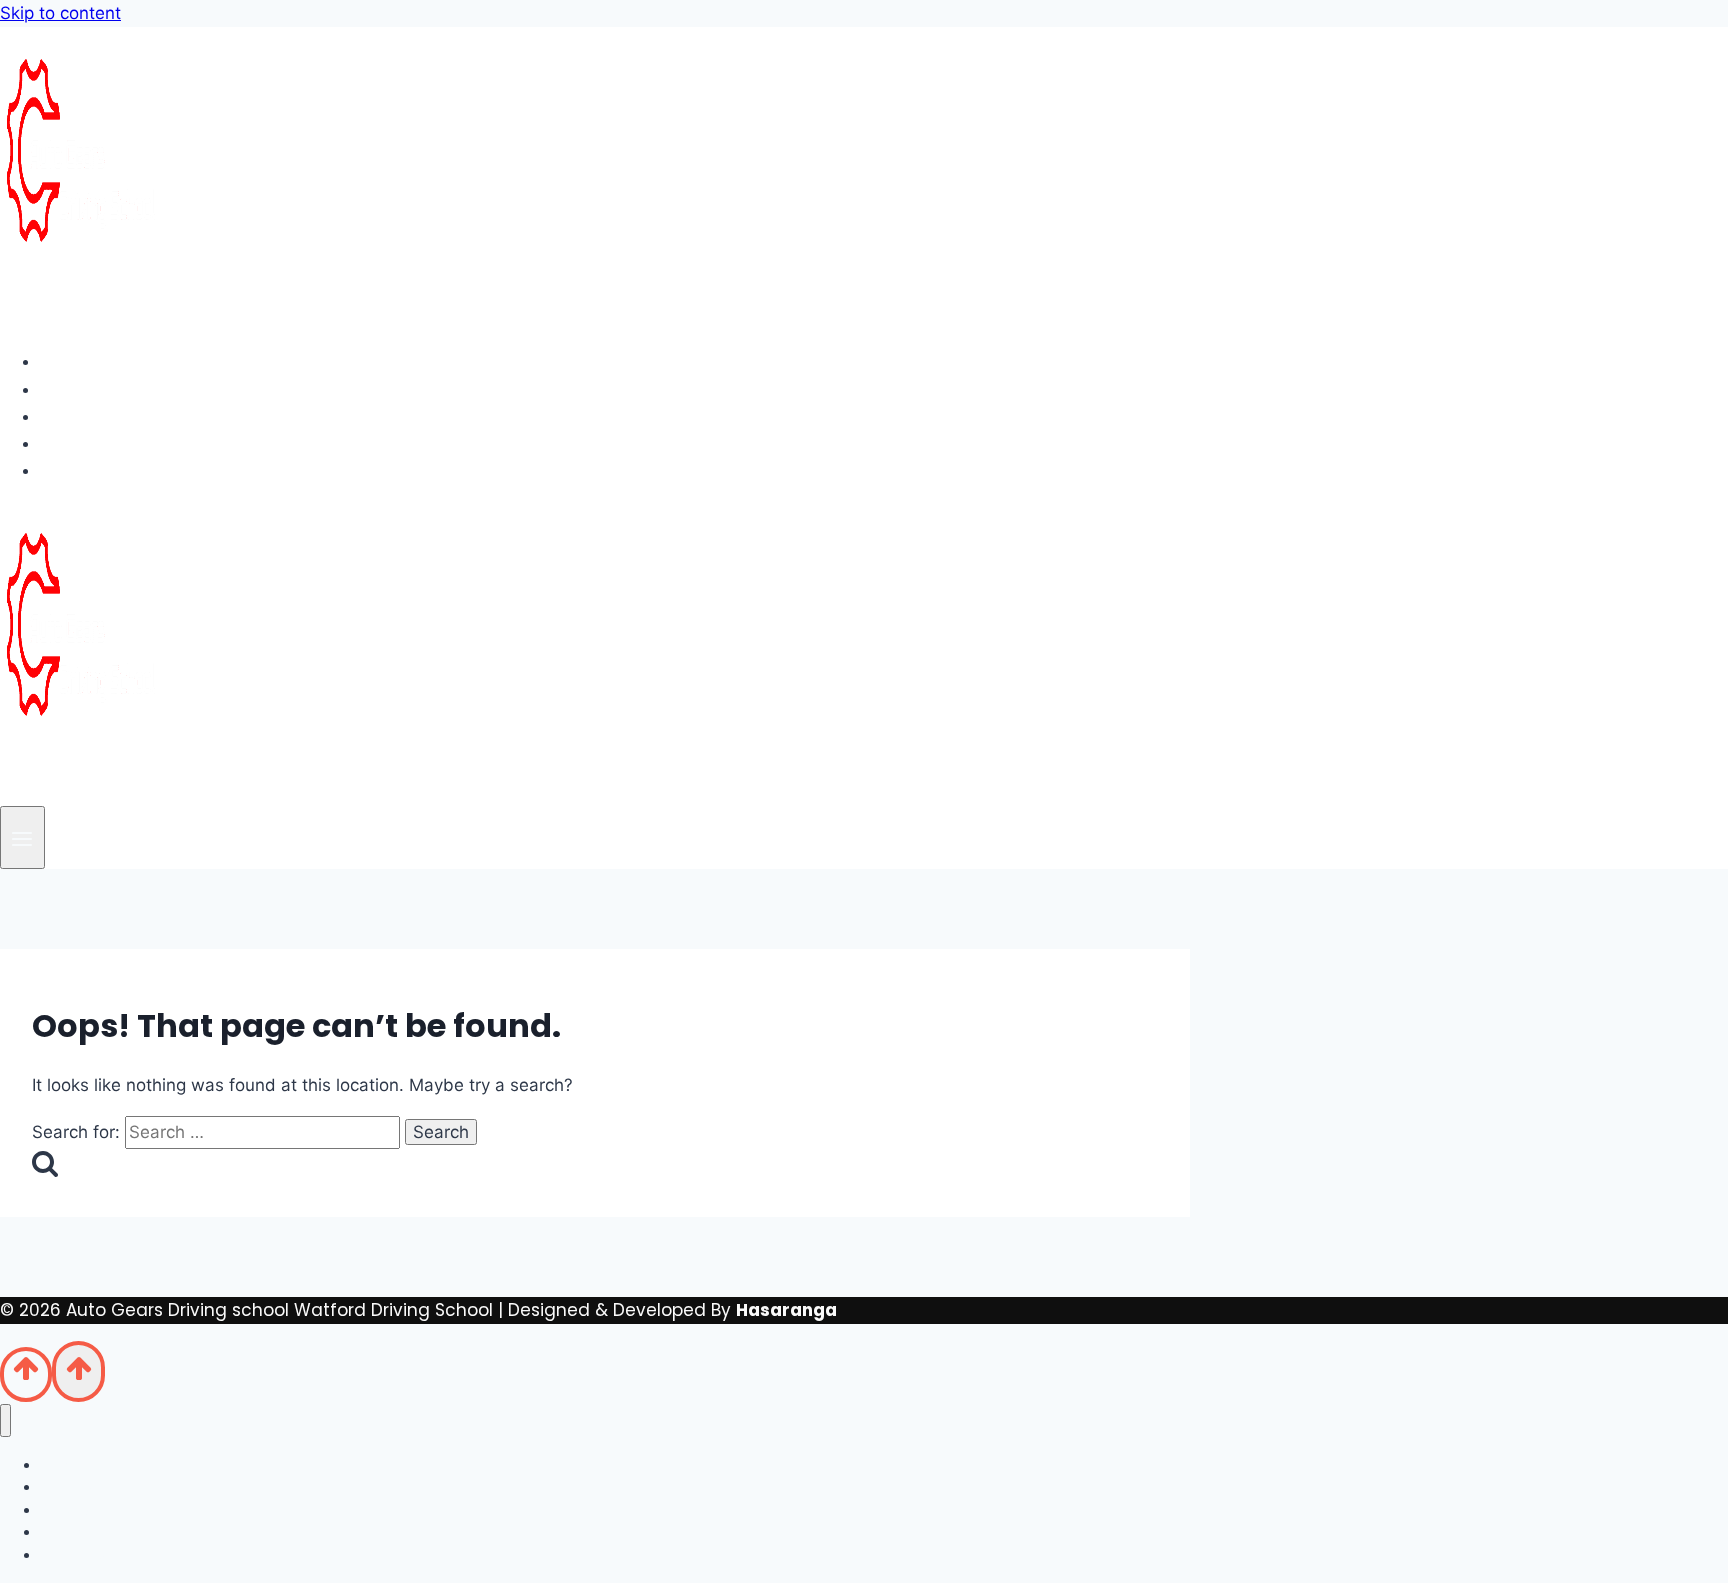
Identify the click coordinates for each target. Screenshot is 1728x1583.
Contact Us (107, 470)
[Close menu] (5, 1420)
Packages (101, 416)
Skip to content (60, 13)
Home (82, 361)
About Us (96, 389)
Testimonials (114, 443)
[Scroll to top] (26, 1374)
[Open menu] (22, 837)
